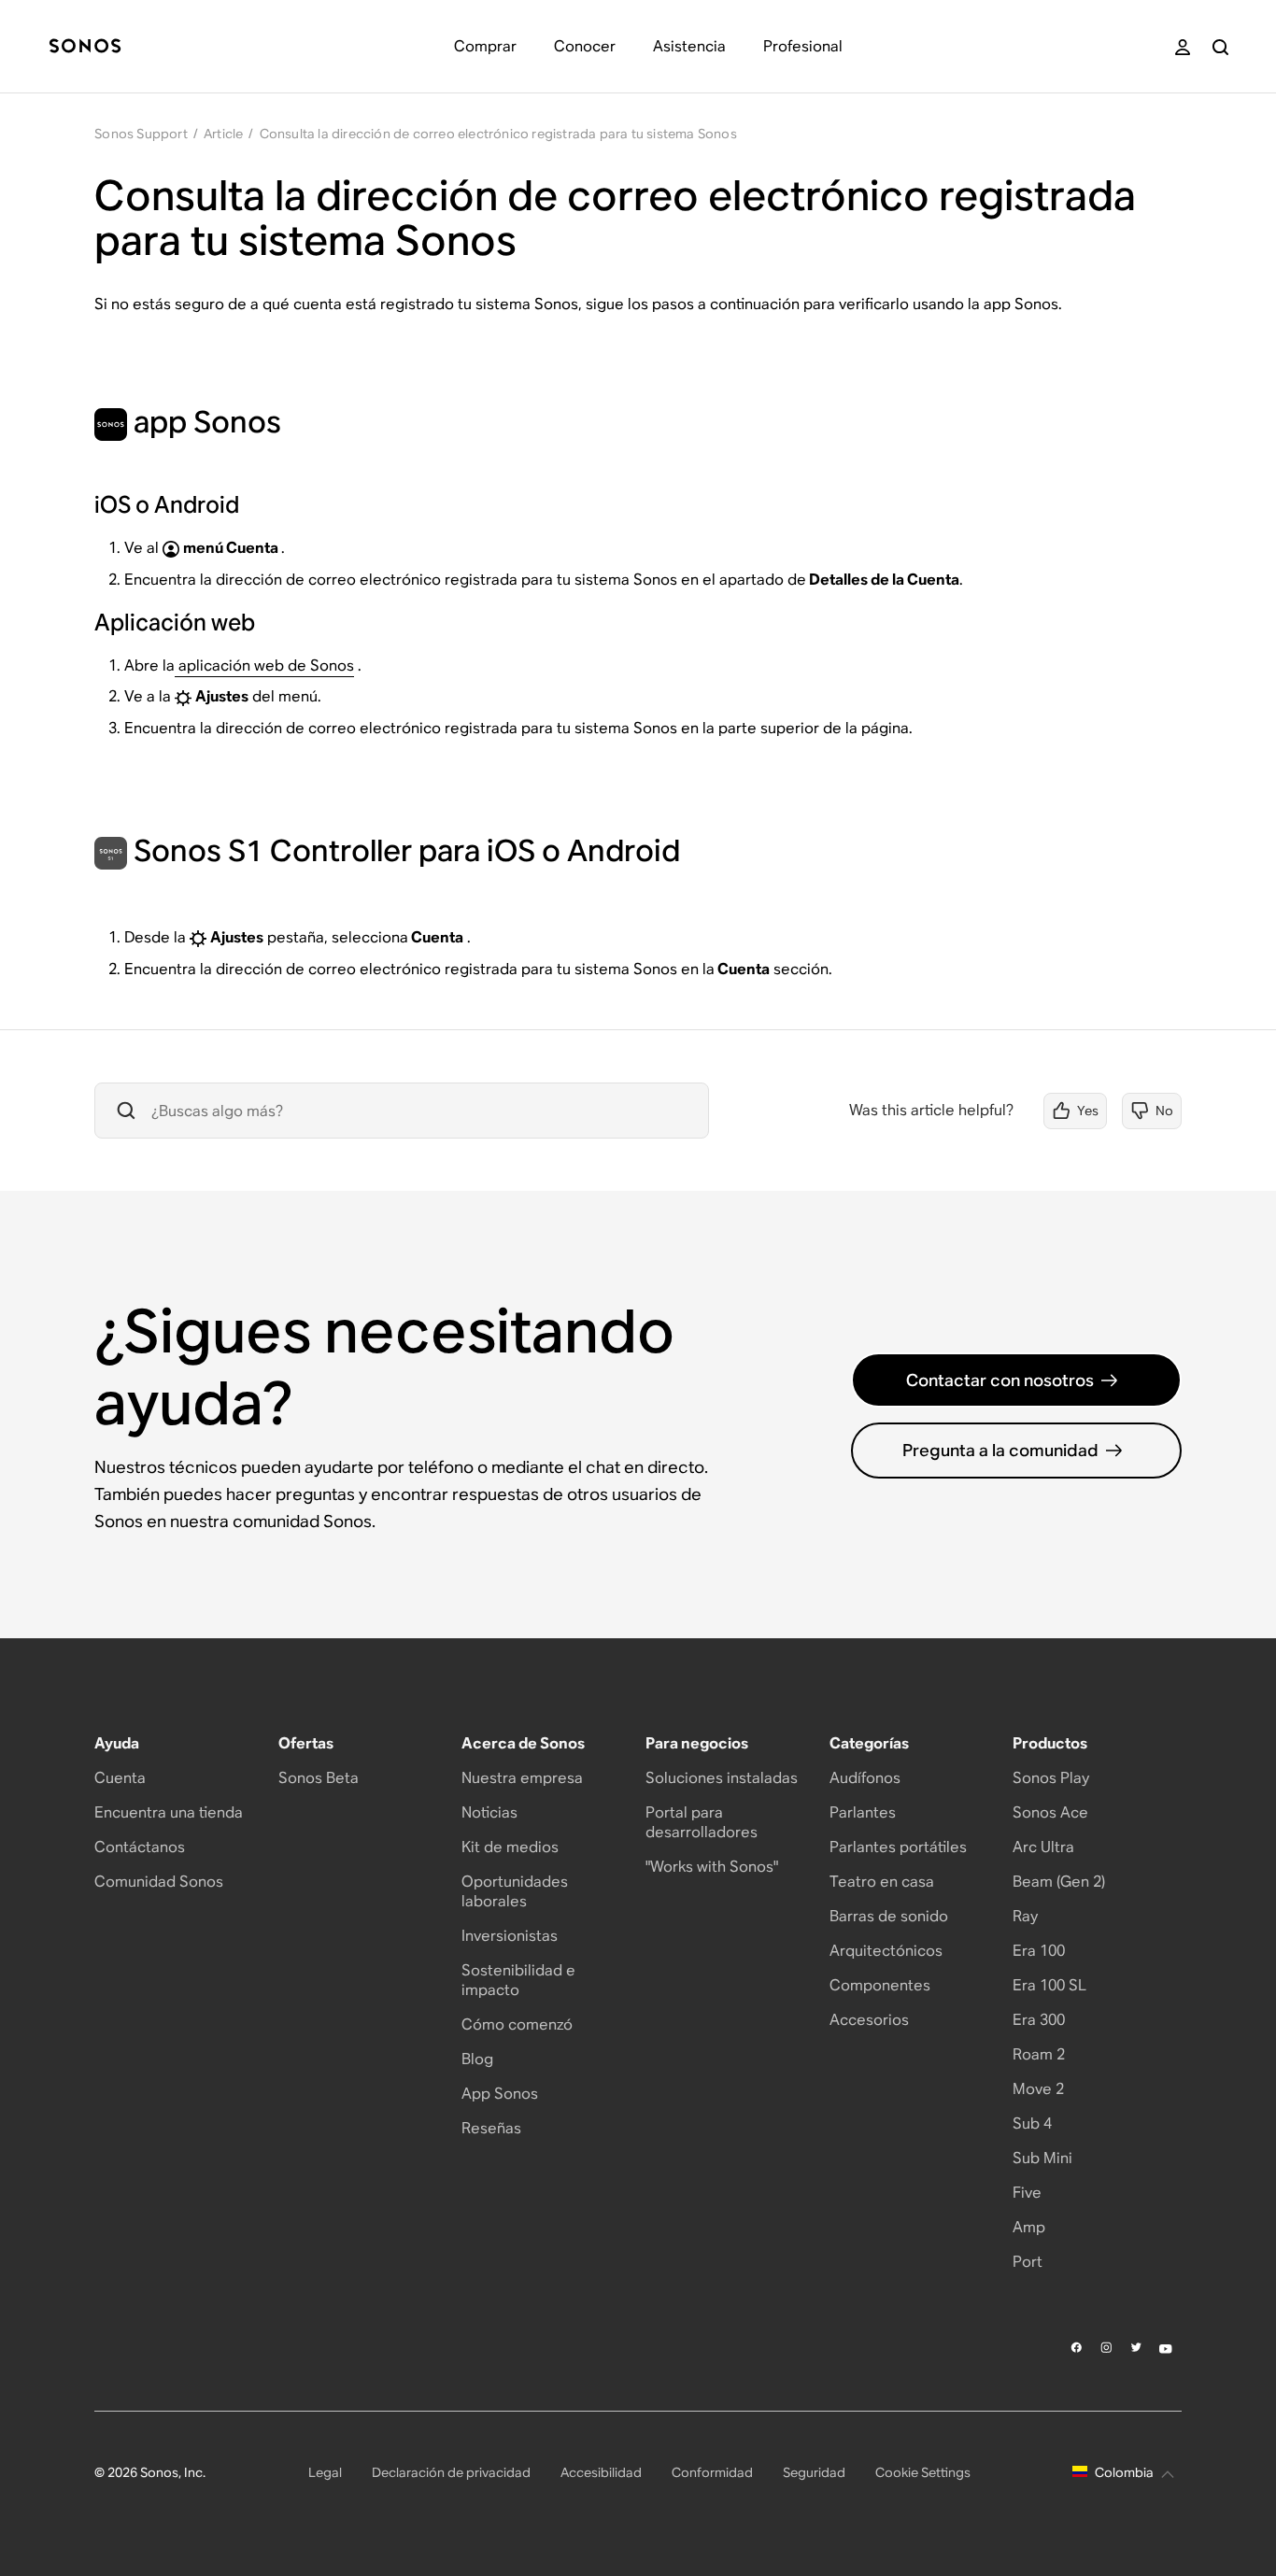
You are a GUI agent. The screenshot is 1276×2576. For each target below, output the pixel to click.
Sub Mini (1042, 2158)
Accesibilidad (601, 2472)
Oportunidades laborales (515, 1891)
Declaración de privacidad (451, 2472)
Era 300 (1039, 2020)
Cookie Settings (923, 2472)
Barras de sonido (889, 1916)
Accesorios (869, 2020)
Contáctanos (140, 1847)
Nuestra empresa (522, 1778)
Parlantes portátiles (898, 1847)
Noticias (489, 1812)
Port (1028, 2262)
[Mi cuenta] (1183, 47)
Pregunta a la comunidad (1000, 1450)
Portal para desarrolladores (702, 1822)
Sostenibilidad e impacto (518, 1980)
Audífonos (865, 1778)
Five (1027, 2193)
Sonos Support (141, 134)
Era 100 (1039, 1951)
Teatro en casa (882, 1882)
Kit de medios (510, 1847)
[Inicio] (85, 47)
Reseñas (491, 2128)
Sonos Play (1051, 1778)
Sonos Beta (319, 1778)
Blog (477, 2059)
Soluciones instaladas (722, 1778)
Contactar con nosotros (1000, 1380)
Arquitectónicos (886, 1951)
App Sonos (500, 2094)
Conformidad (712, 2472)
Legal (325, 2472)
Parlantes (863, 1812)
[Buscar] (1220, 47)
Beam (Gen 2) (1059, 1882)
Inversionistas (510, 1936)
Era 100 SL (1049, 1985)
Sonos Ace (1050, 1812)
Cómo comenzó (517, 2024)
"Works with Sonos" (712, 1867)
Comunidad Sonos (159, 1882)
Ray (1025, 1916)
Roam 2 (1039, 2054)
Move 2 (1038, 2089)
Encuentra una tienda (169, 1812)
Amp (1029, 2227)
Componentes (880, 1985)
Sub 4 (1032, 2123)
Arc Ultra (1043, 1847)
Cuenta (120, 1778)
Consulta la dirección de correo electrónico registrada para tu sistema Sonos (498, 134)
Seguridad (814, 2472)
